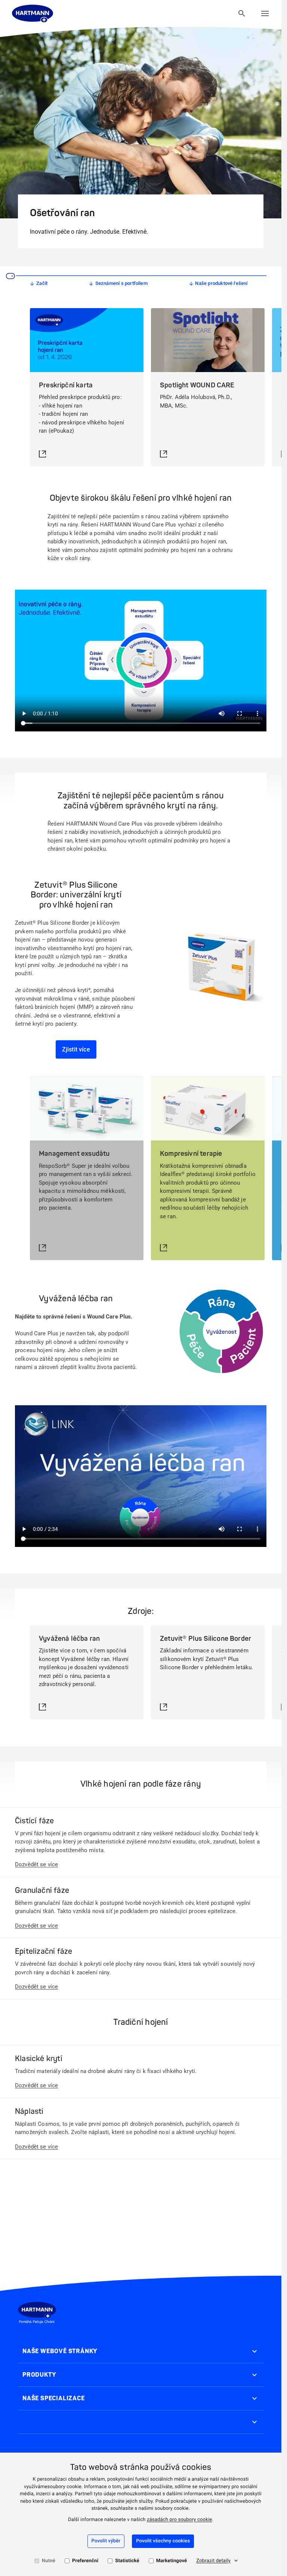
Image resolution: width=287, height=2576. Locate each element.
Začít (42, 283)
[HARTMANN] (33, 13)
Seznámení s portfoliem (121, 283)
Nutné (49, 2561)
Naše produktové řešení (221, 283)
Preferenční (85, 2561)
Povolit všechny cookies (163, 2541)
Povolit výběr (106, 2541)
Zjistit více (76, 1049)
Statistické (127, 2561)
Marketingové (172, 2561)
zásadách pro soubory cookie (180, 2520)
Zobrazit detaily (213, 2561)
